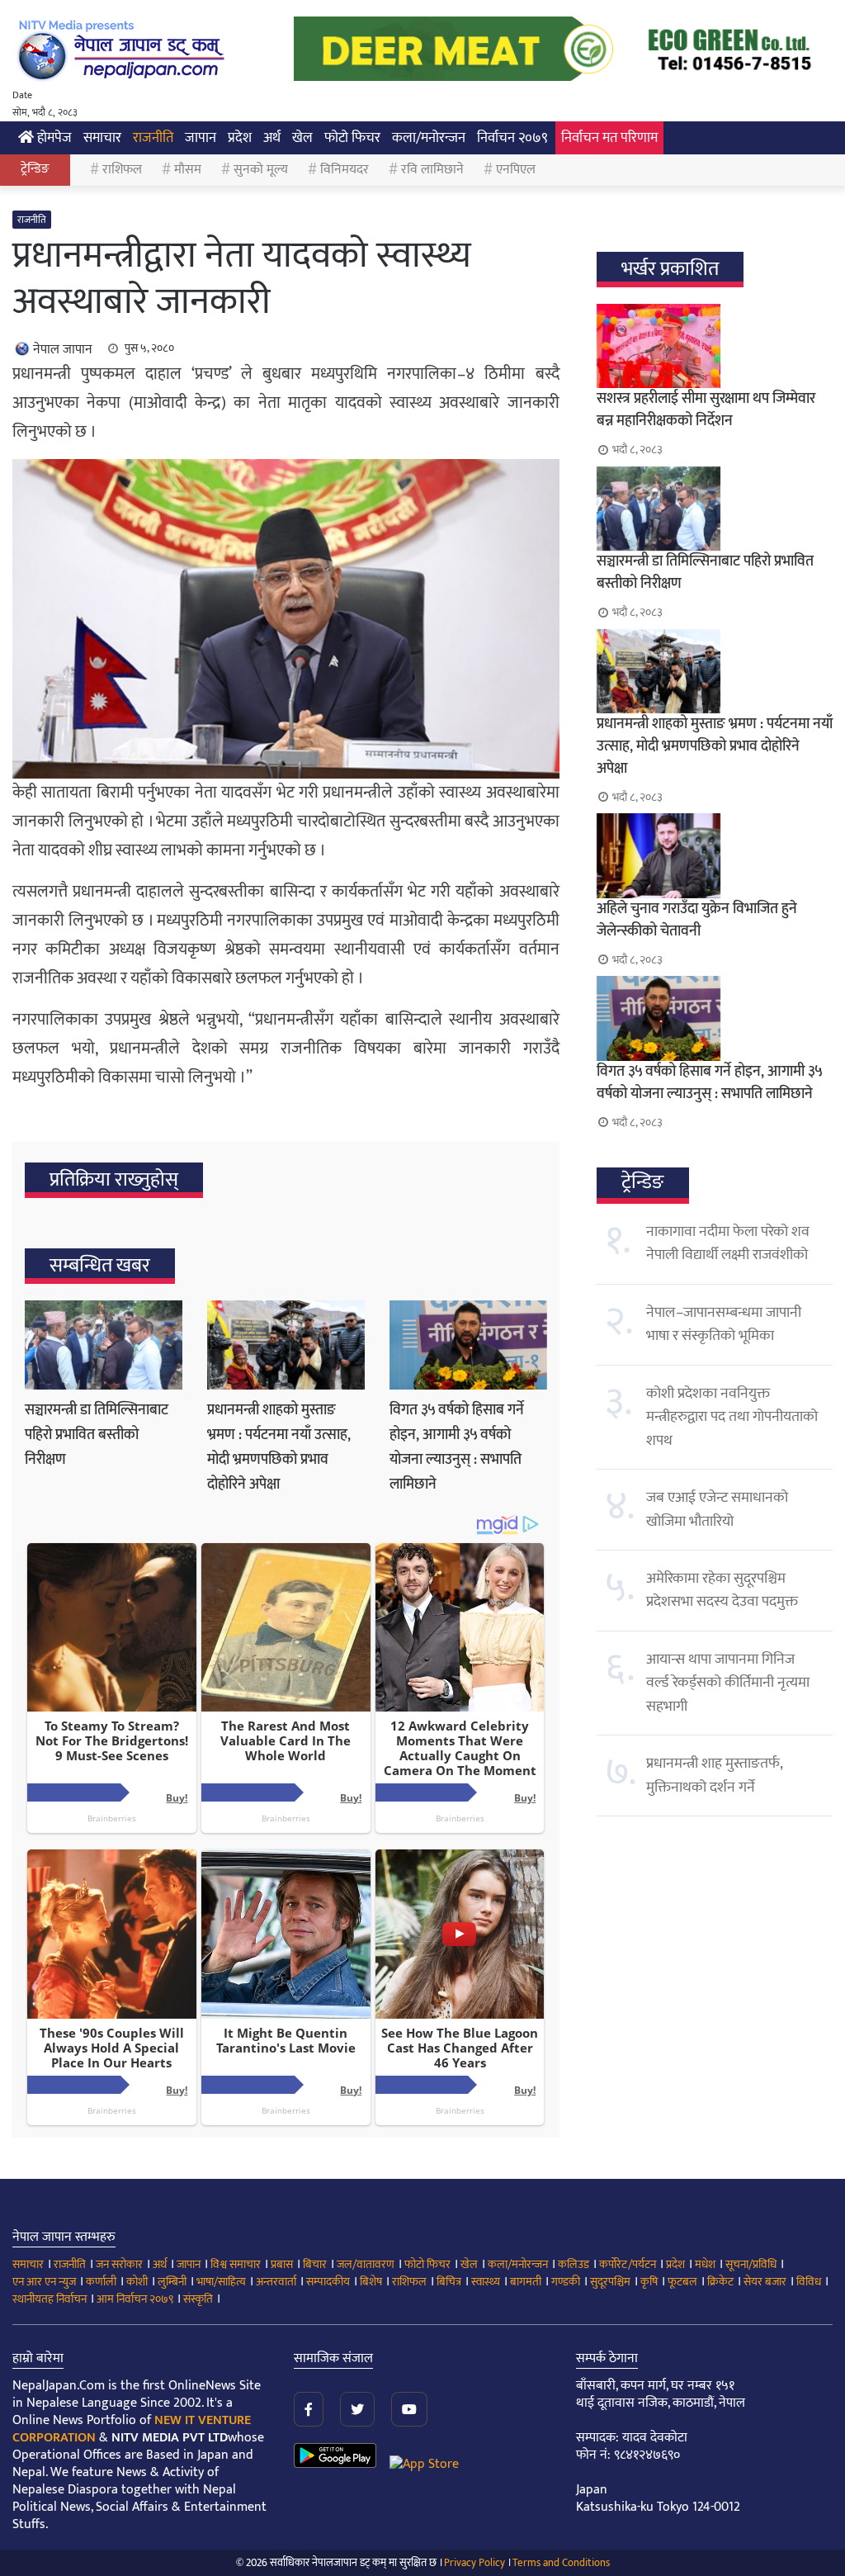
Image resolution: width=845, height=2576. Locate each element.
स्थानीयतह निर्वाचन (50, 2299)
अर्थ (272, 138)
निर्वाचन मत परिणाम (609, 138)
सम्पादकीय (328, 2282)
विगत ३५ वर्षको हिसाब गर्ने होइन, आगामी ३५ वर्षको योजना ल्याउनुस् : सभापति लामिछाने (457, 1447)
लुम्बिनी (172, 2282)
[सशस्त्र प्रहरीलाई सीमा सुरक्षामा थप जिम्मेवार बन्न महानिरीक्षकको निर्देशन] (715, 346)
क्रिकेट (720, 2282)
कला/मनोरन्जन (429, 138)
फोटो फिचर (352, 138)
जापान (201, 138)
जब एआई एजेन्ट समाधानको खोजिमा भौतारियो (717, 1509)
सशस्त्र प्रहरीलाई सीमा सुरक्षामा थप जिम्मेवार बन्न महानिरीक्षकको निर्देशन (706, 410)
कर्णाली (101, 2282)
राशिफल (122, 170)
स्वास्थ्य (486, 2282)
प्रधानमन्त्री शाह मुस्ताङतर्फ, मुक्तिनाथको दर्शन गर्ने (714, 1775)
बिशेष (371, 2282)
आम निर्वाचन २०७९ (135, 2299)
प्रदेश (240, 138)
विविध (809, 2282)
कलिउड (574, 2264)
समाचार (102, 138)
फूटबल (682, 2282)
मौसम (188, 170)
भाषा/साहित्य (221, 2282)
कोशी (137, 2282)
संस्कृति (198, 2299)
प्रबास (282, 2264)
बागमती (526, 2282)
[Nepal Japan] (124, 50)
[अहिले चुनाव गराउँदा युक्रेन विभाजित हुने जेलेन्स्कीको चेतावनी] (715, 855)
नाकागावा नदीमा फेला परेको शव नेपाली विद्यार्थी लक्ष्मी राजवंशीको (728, 1243)
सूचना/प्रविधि (751, 2264)
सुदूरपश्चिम (610, 2282)
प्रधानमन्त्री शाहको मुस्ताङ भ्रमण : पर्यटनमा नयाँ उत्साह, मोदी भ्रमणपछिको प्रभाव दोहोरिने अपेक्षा (279, 1447)
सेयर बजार (765, 2282)
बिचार (315, 2264)
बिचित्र (449, 2282)
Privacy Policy (474, 2563)
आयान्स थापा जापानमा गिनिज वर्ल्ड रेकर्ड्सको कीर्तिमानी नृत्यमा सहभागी (728, 1683)
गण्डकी (566, 2282)
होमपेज (53, 138)
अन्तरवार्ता (276, 2282)
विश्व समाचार (236, 2264)
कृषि (649, 2282)
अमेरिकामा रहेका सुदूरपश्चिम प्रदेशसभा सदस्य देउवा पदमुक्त (722, 1590)
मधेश (705, 2264)
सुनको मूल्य (261, 170)
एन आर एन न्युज (44, 2282)
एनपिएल (516, 170)
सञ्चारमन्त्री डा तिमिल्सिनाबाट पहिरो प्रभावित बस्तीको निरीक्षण (97, 1435)
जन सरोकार (119, 2264)
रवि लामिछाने (432, 170)
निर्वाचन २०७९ (512, 138)
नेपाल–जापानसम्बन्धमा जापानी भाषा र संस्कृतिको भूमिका (724, 1324)
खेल (302, 138)
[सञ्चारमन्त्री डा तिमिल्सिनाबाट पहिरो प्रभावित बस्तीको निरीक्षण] (104, 1345)
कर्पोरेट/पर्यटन (628, 2264)
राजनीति (153, 138)
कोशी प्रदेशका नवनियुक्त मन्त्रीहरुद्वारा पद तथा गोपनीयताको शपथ (732, 1417)
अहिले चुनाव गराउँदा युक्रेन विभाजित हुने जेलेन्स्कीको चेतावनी (697, 920)
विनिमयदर (345, 170)
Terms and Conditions (561, 2563)
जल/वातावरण (366, 2264)
